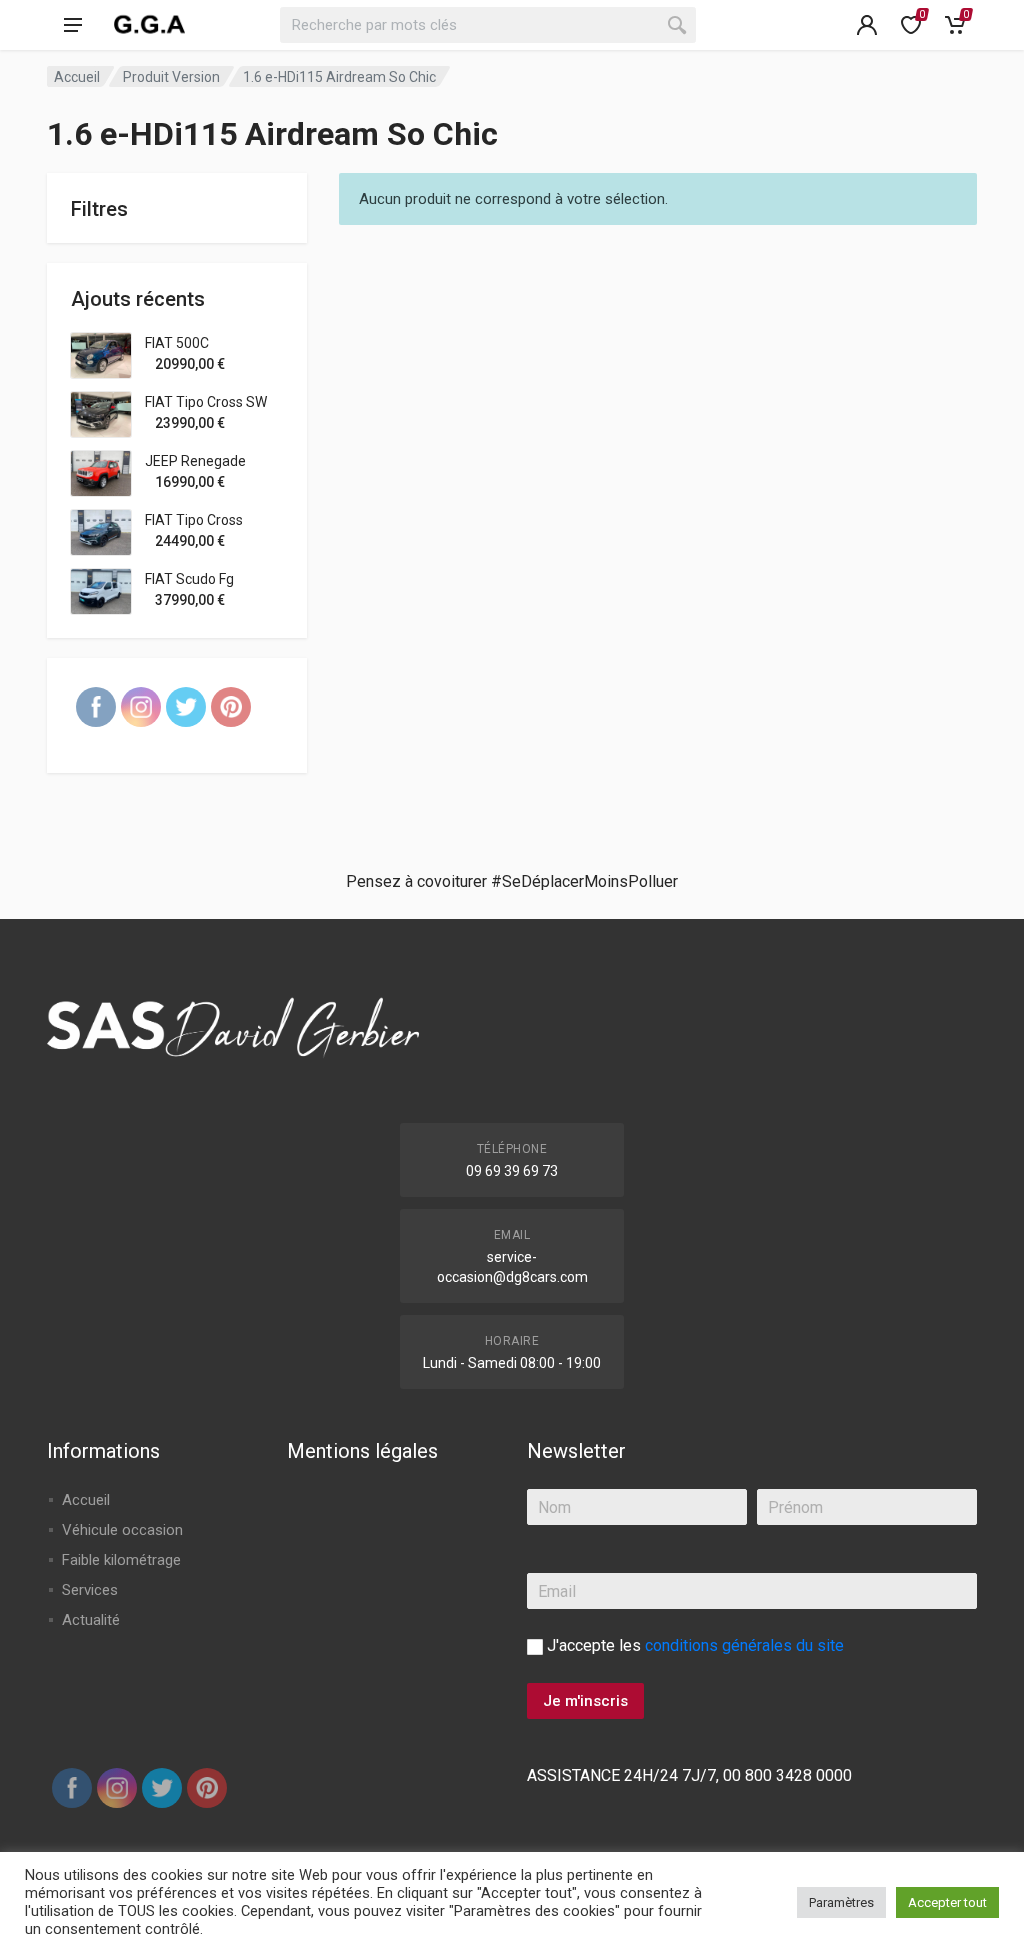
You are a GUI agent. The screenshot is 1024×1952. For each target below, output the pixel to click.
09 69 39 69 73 (512, 1171)
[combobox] (488, 25)
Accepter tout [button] (947, 1902)
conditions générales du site (744, 1645)
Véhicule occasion (122, 1530)
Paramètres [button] (841, 1902)
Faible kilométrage (121, 1560)
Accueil (77, 77)
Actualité (91, 1620)
